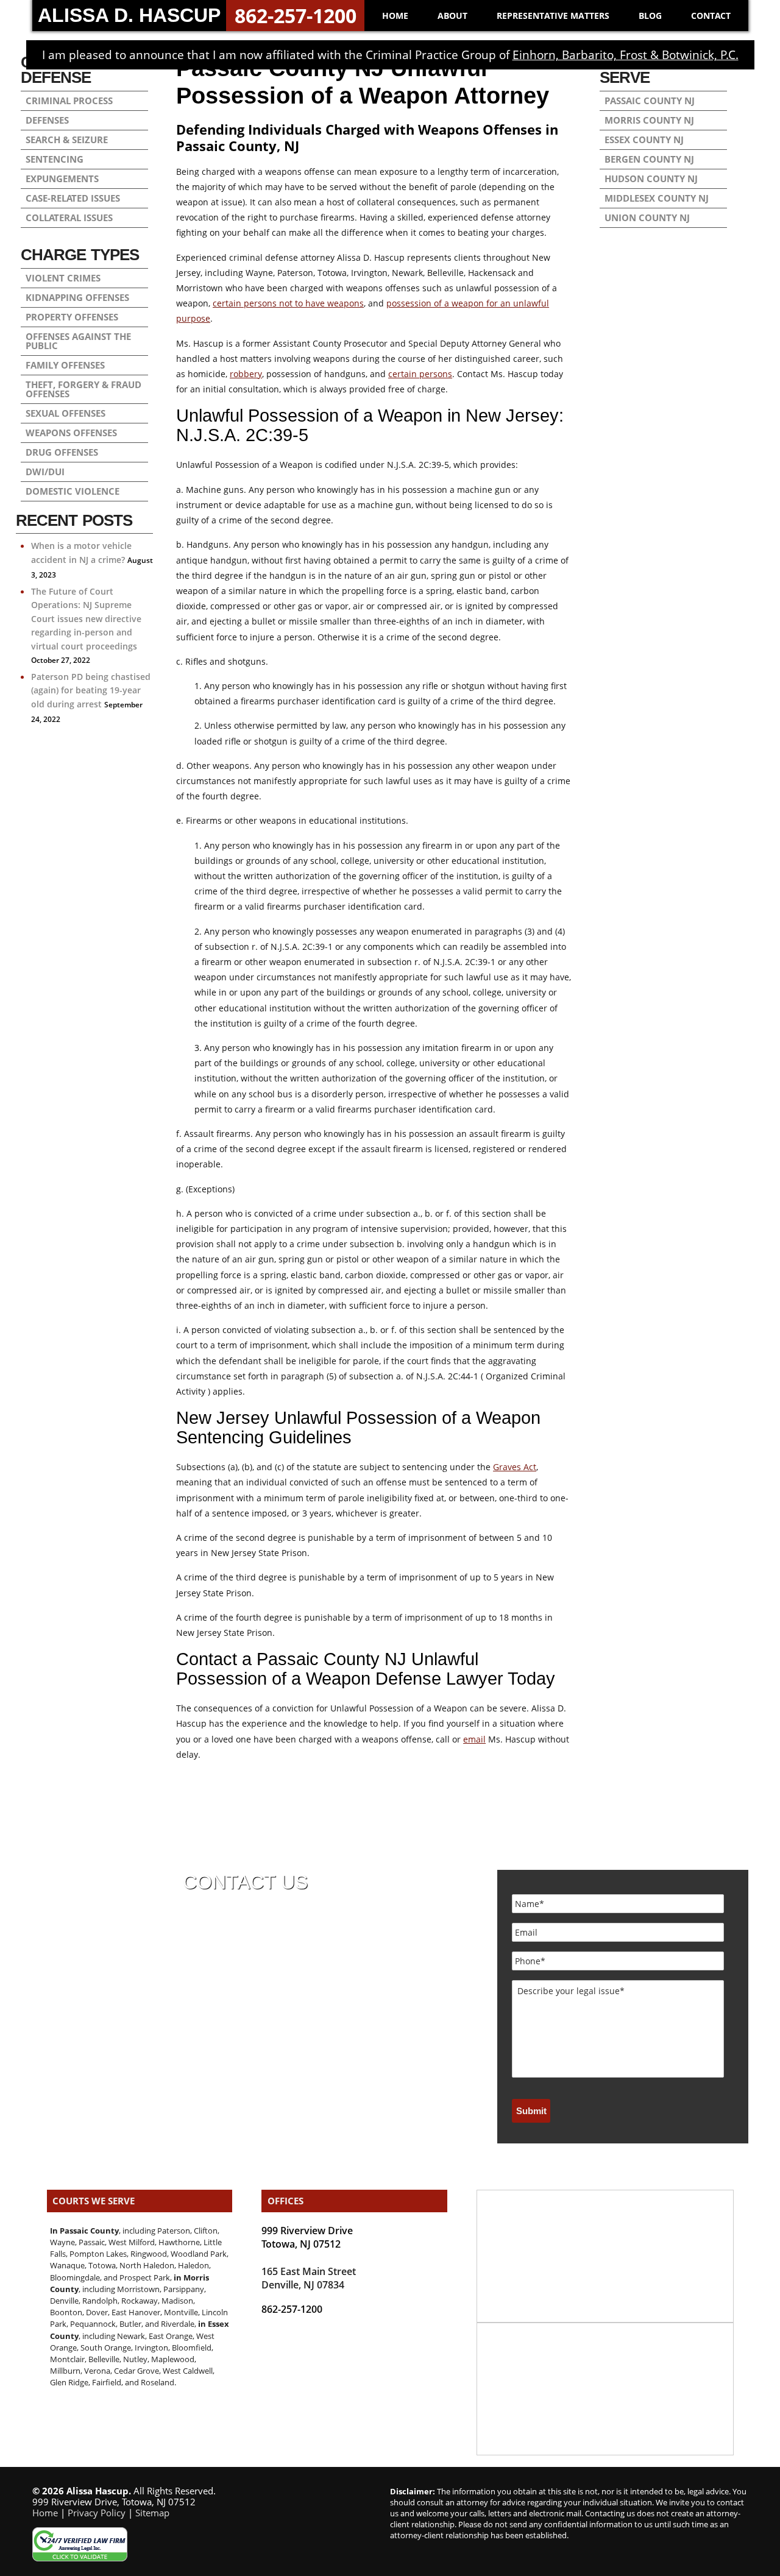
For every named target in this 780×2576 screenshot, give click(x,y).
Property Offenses (72, 317)
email (474, 1739)
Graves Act (515, 1467)
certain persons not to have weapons (288, 303)
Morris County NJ (649, 120)
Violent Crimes (63, 278)
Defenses (47, 120)
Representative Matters (553, 16)
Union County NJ (647, 218)
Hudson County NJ (651, 179)
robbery (246, 374)
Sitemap (152, 2513)
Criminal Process (69, 101)
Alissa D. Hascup (129, 15)
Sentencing (55, 159)
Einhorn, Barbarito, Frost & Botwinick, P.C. (626, 55)
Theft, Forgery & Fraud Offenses (83, 389)
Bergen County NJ (649, 159)
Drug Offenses (62, 452)
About (452, 16)
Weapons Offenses (71, 433)
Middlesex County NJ (657, 198)
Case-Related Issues (73, 198)
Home (395, 16)
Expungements (62, 179)
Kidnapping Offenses (77, 297)
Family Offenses (65, 365)
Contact (711, 16)
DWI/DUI (45, 472)
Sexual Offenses (66, 413)
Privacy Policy (97, 2513)
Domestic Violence (73, 491)
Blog (650, 16)
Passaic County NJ (650, 101)
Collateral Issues (69, 218)
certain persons (420, 374)
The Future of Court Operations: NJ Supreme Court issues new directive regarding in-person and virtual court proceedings (86, 619)
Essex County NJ (644, 140)
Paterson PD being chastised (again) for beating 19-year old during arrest (91, 690)
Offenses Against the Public (78, 341)
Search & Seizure (67, 140)
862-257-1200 (296, 16)
